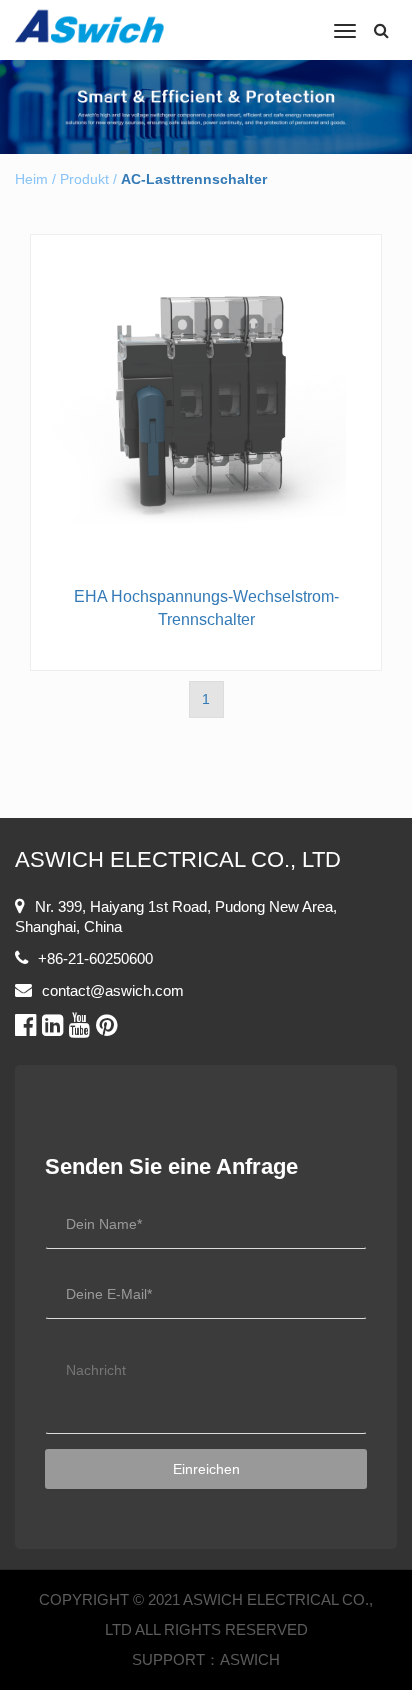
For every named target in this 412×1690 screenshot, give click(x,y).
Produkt (84, 179)
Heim (31, 179)
